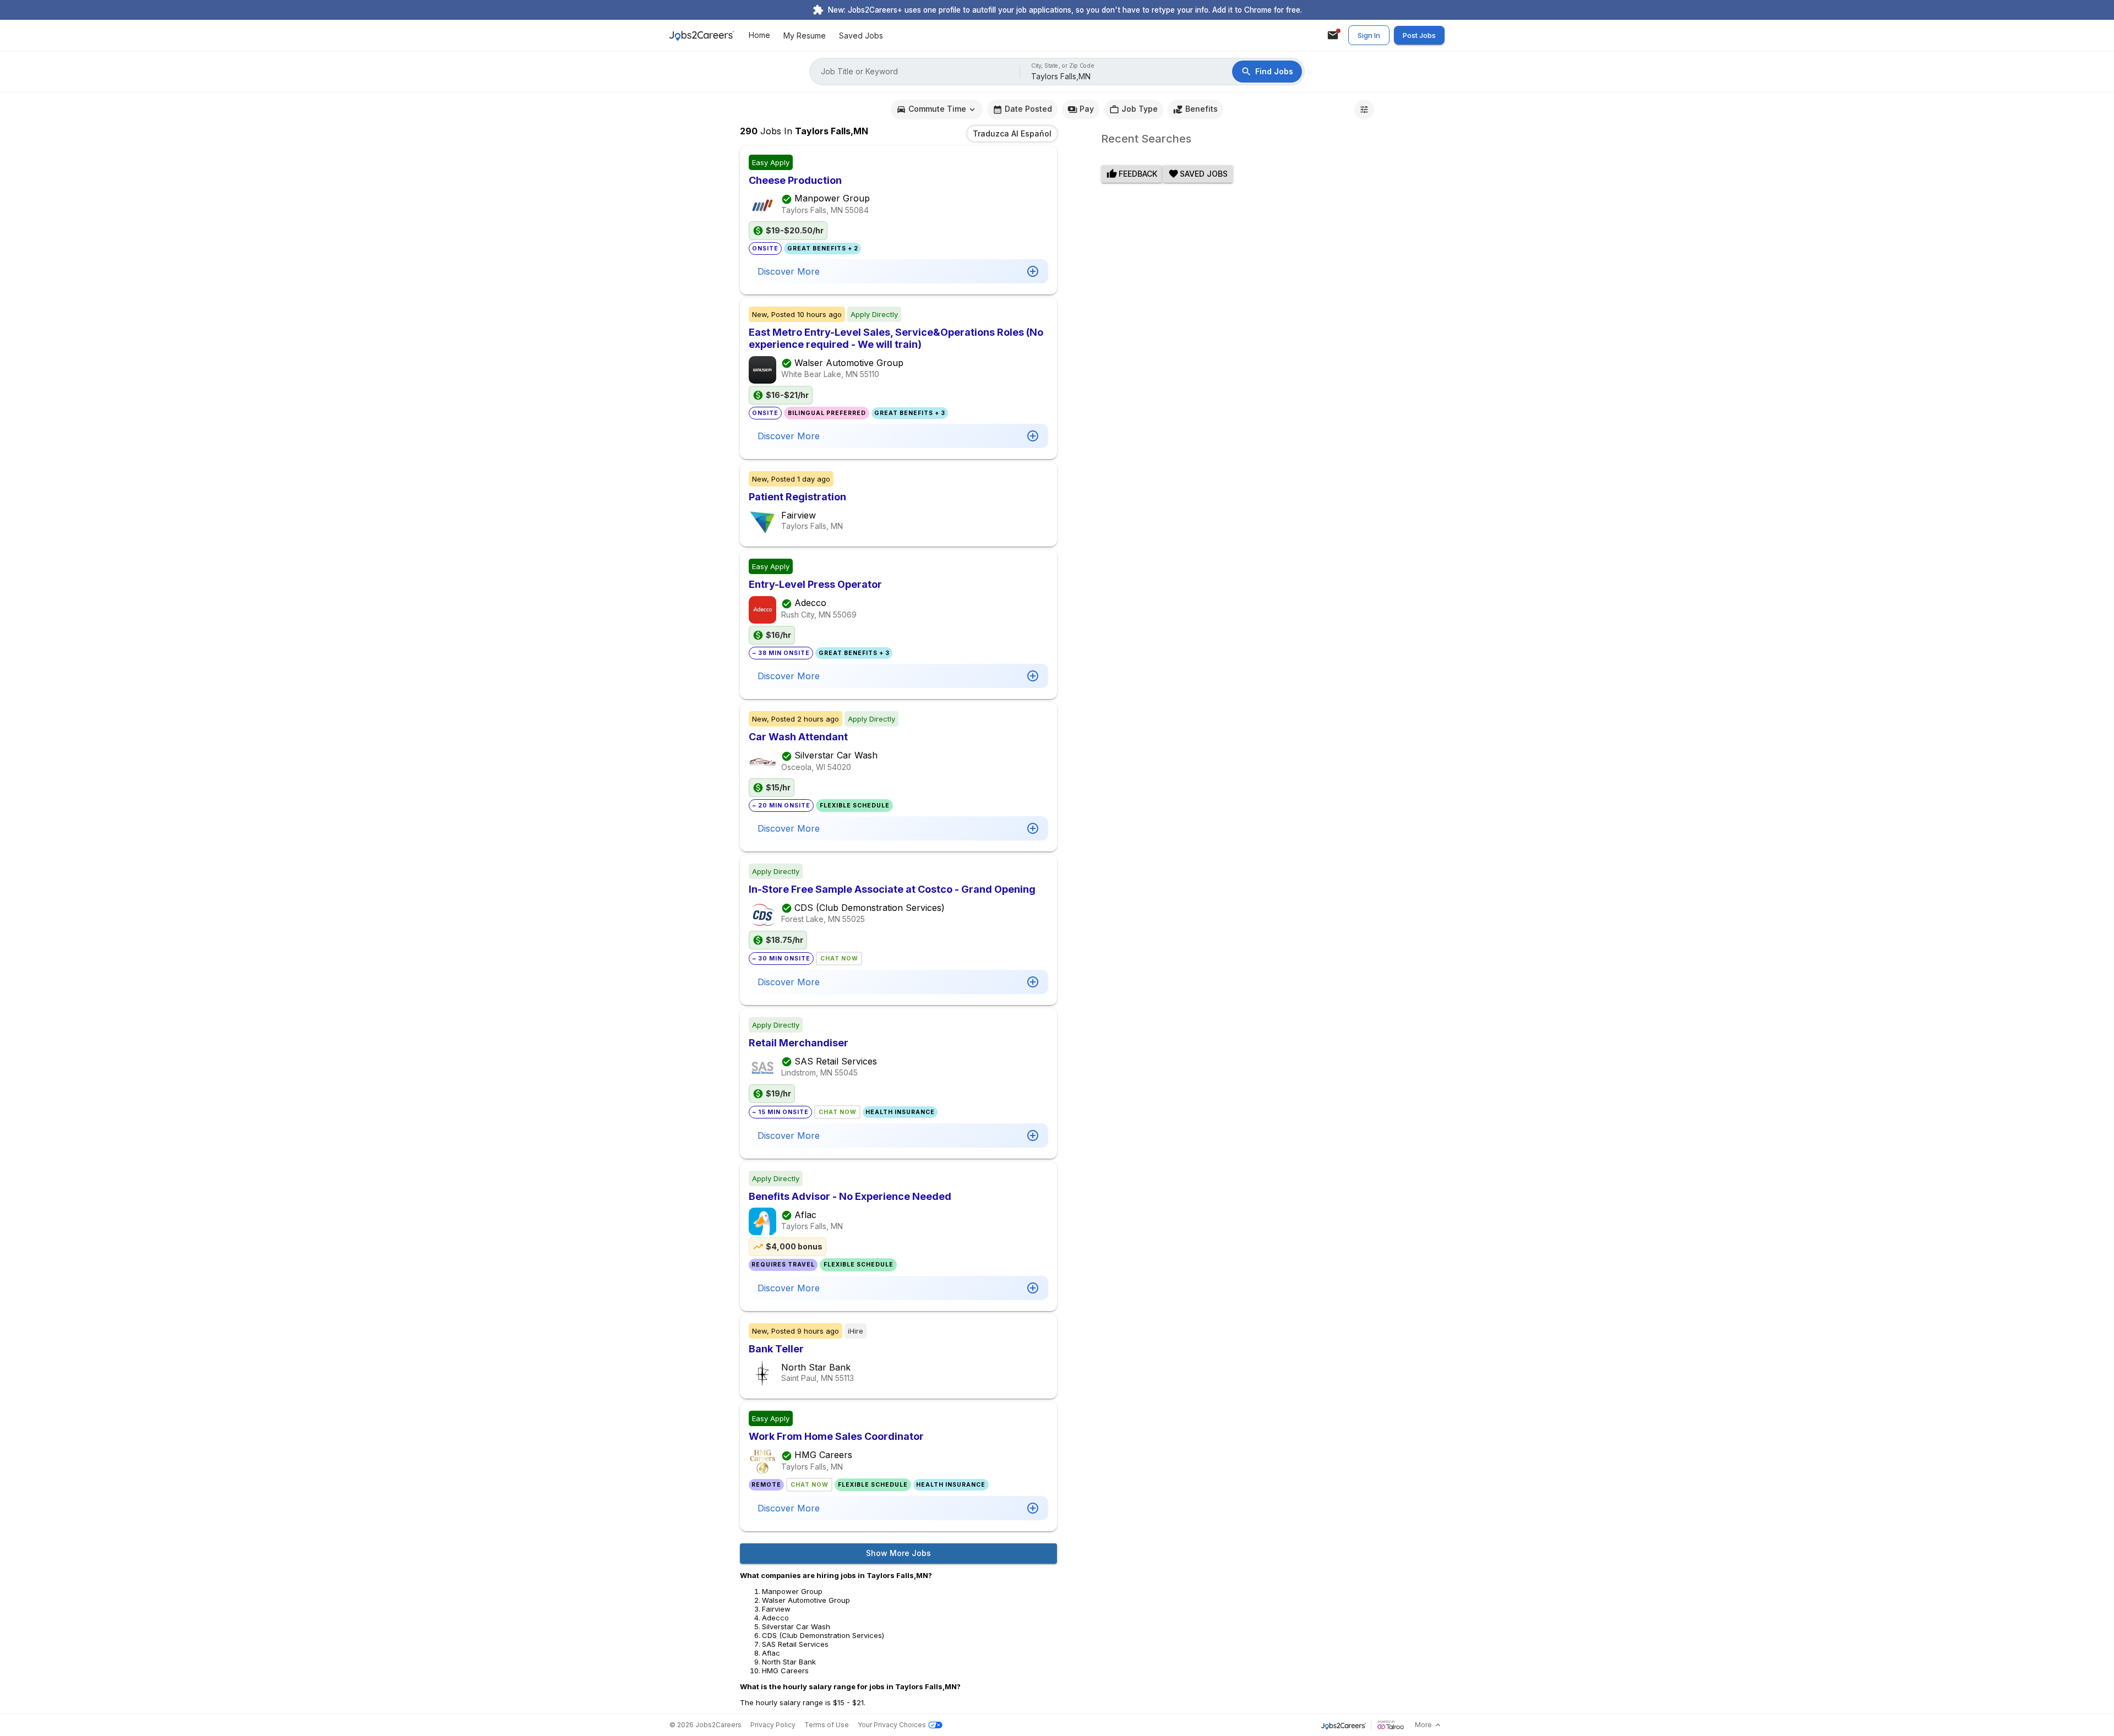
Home (759, 36)
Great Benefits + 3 (910, 413)
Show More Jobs (898, 1553)
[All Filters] (1364, 110)
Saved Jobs (861, 36)
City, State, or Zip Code (1063, 66)
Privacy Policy (773, 1725)
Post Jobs (1419, 35)
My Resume (805, 36)
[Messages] (1333, 35)
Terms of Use (827, 1725)
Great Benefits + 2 (823, 249)
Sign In (1369, 35)
